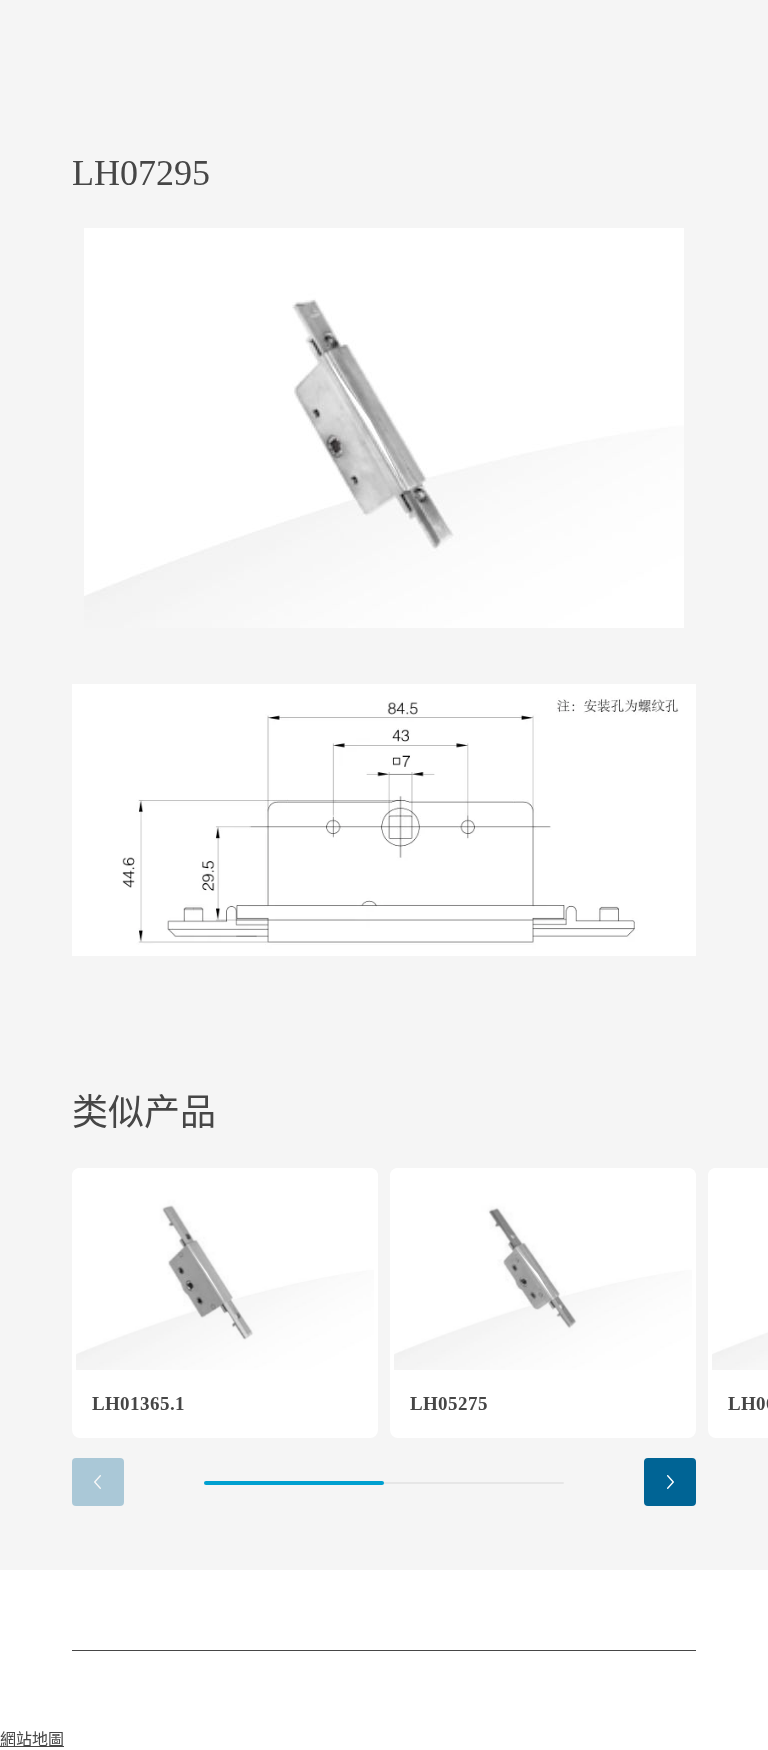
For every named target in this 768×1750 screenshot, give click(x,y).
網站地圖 (32, 1739)
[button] (670, 1482)
